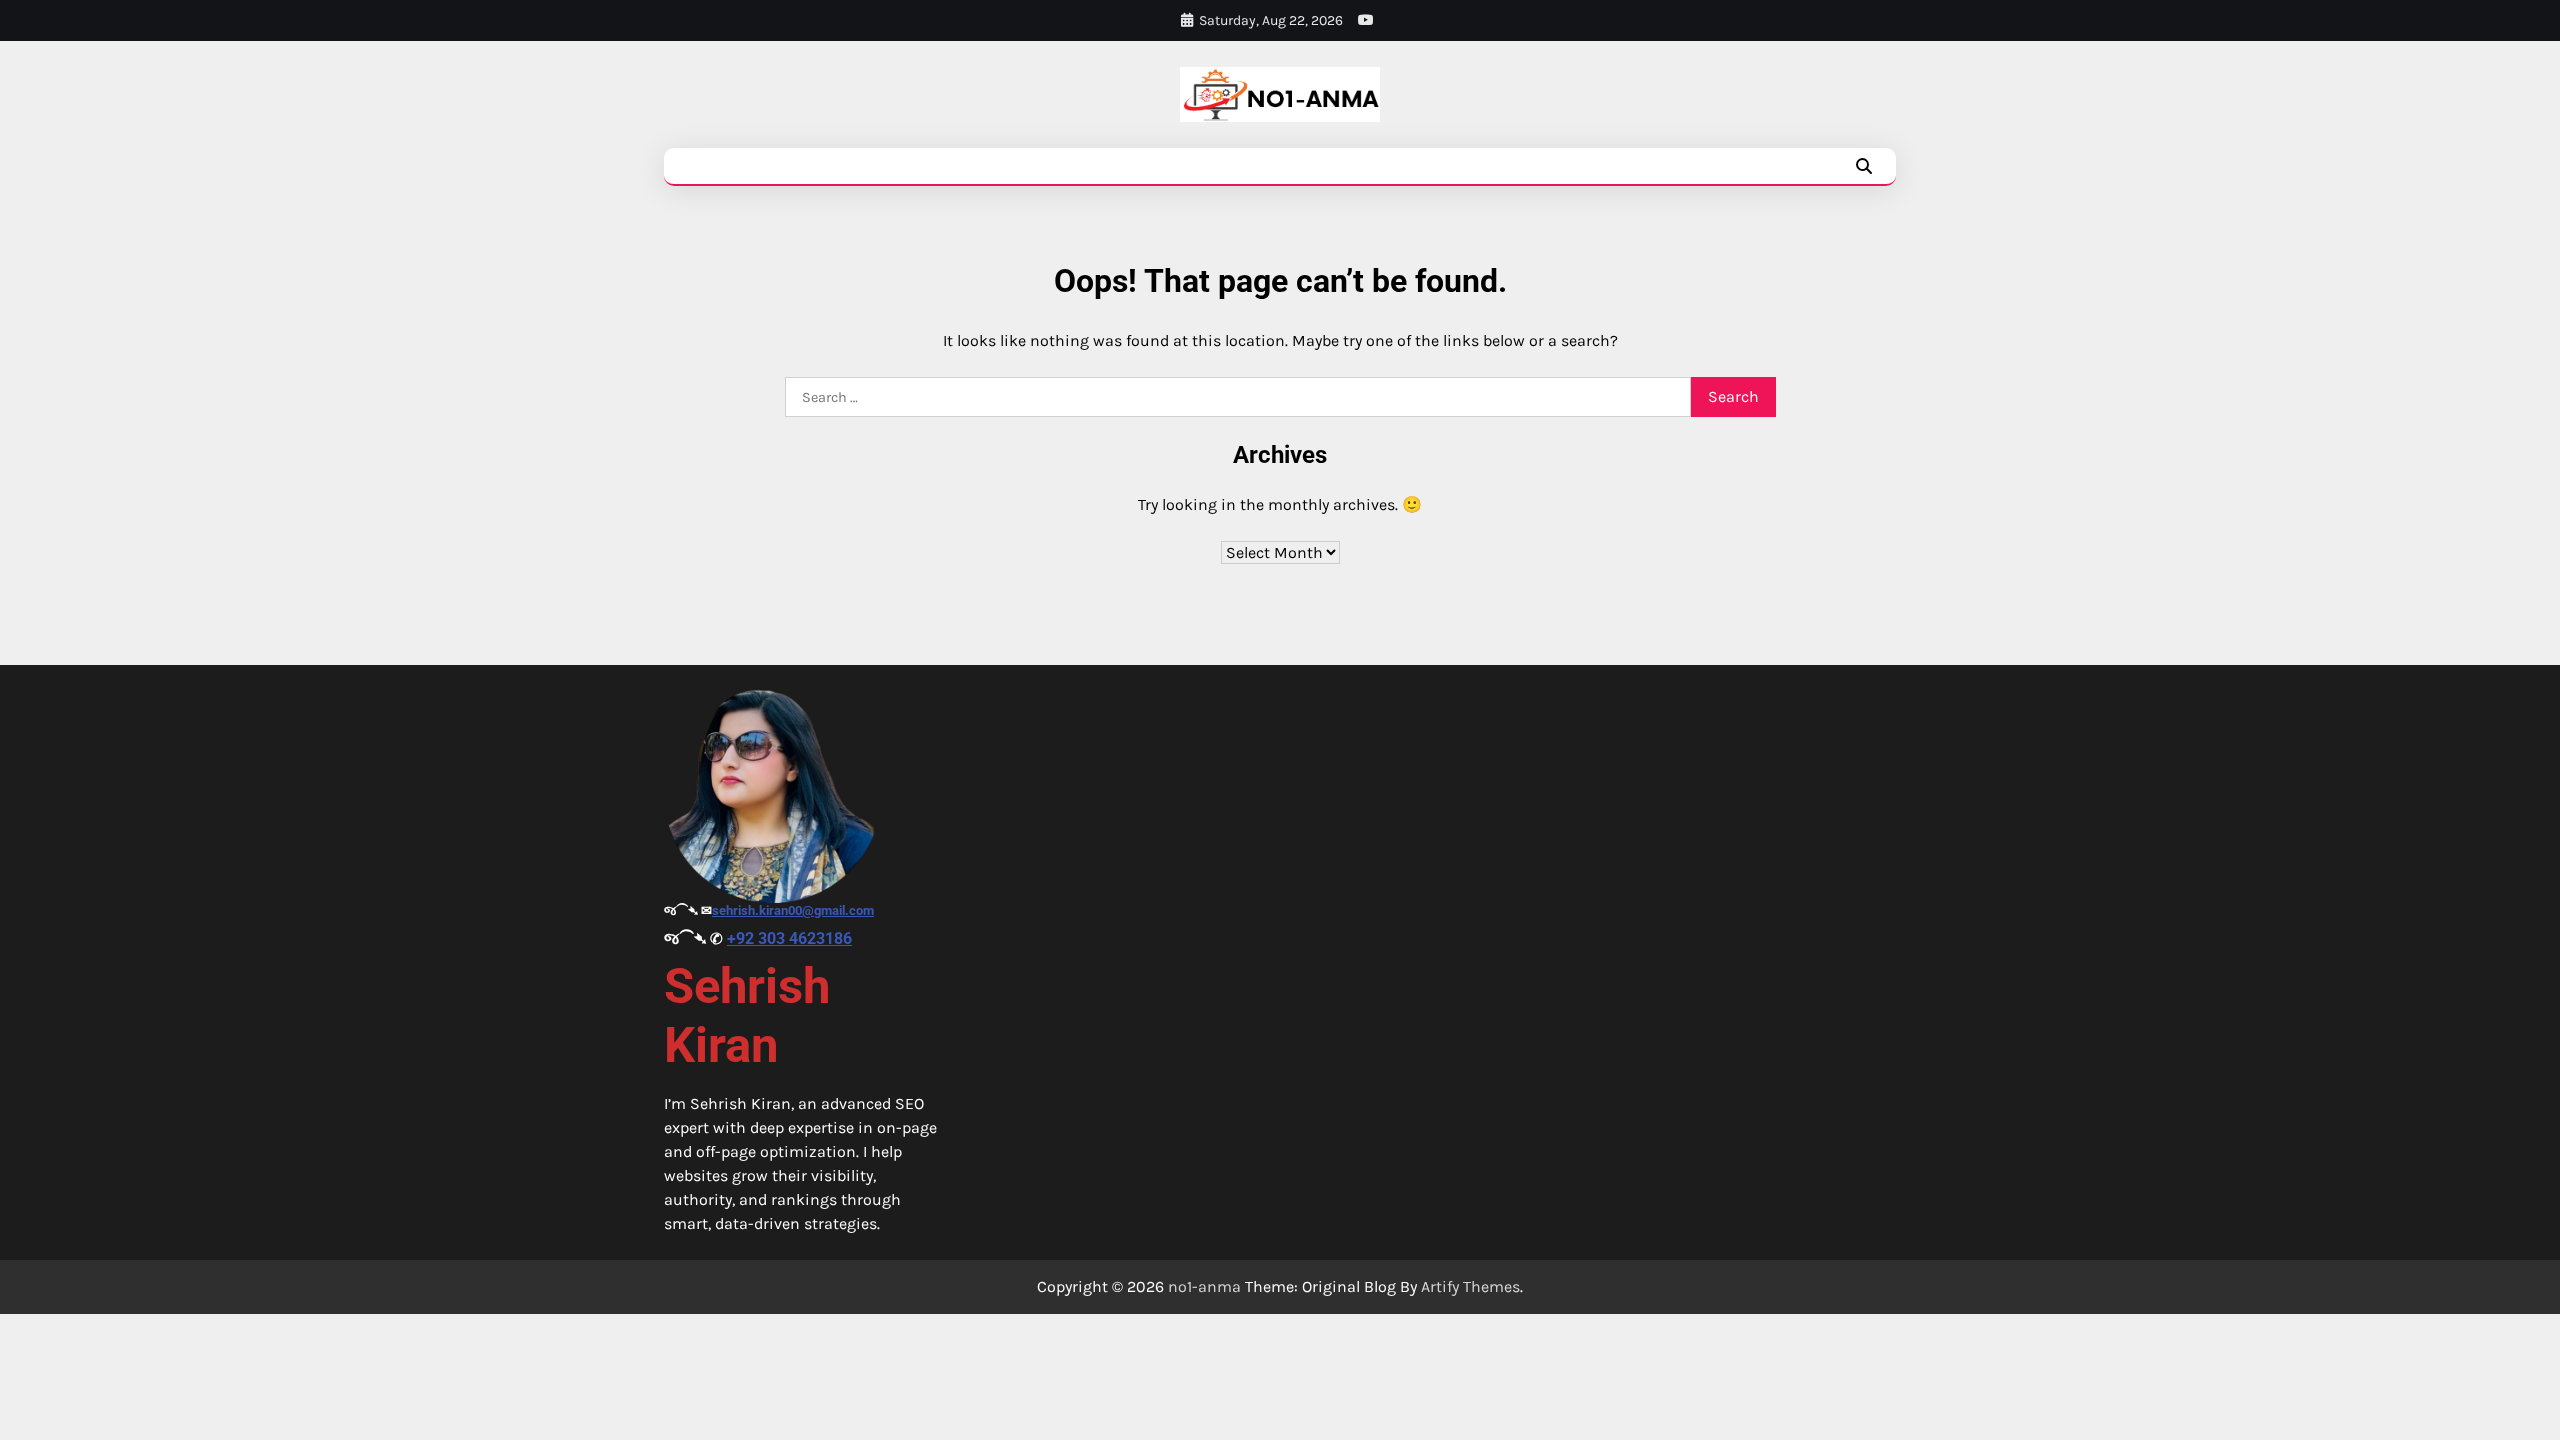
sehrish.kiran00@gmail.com (793, 910)
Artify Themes (1470, 1286)
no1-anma (1204, 1286)
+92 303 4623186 (789, 938)
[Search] (1864, 166)
